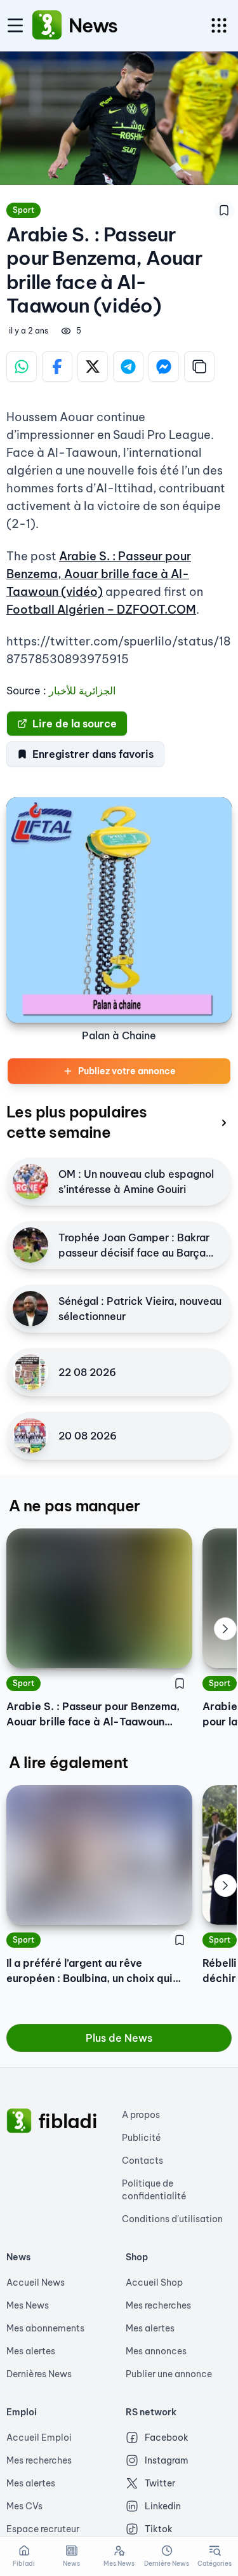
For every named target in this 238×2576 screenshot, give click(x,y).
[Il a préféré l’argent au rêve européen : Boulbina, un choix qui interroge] (99, 1855)
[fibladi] (19, 2121)
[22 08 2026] (30, 1372)
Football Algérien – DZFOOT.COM (101, 610)
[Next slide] (225, 1629)
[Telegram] (128, 367)
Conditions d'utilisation (172, 2219)
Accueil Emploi (39, 2438)
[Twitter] (93, 367)
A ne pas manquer (74, 1506)
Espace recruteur (43, 2529)
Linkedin (163, 2506)
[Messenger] (164, 367)
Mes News (28, 2305)
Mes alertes (31, 2351)
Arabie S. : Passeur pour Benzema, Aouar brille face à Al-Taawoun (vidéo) (99, 574)
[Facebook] (57, 367)
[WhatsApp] (22, 367)
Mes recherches (158, 2305)
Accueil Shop (154, 2283)
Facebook (167, 2438)
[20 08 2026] (30, 1436)
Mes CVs (24, 2506)
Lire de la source (75, 724)
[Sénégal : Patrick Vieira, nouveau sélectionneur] (30, 1309)
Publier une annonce (169, 2374)
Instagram (167, 2460)
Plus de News (119, 2038)
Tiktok (159, 2529)
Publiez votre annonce (127, 1071)
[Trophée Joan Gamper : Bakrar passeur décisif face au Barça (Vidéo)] (30, 1245)
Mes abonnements (45, 2328)
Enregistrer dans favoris (93, 754)
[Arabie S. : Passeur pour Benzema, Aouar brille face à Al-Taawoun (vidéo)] (99, 1598)
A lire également (68, 1762)
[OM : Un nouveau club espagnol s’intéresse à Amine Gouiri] (30, 1182)
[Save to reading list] (224, 210)
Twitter (160, 2483)
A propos (141, 2115)
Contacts (142, 2161)
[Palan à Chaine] (119, 910)
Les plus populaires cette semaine (77, 1122)
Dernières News (39, 2374)
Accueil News (36, 2283)
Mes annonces (156, 2351)
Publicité (142, 2138)
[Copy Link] (199, 367)
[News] (47, 25)
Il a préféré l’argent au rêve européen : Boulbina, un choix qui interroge (89, 1971)
